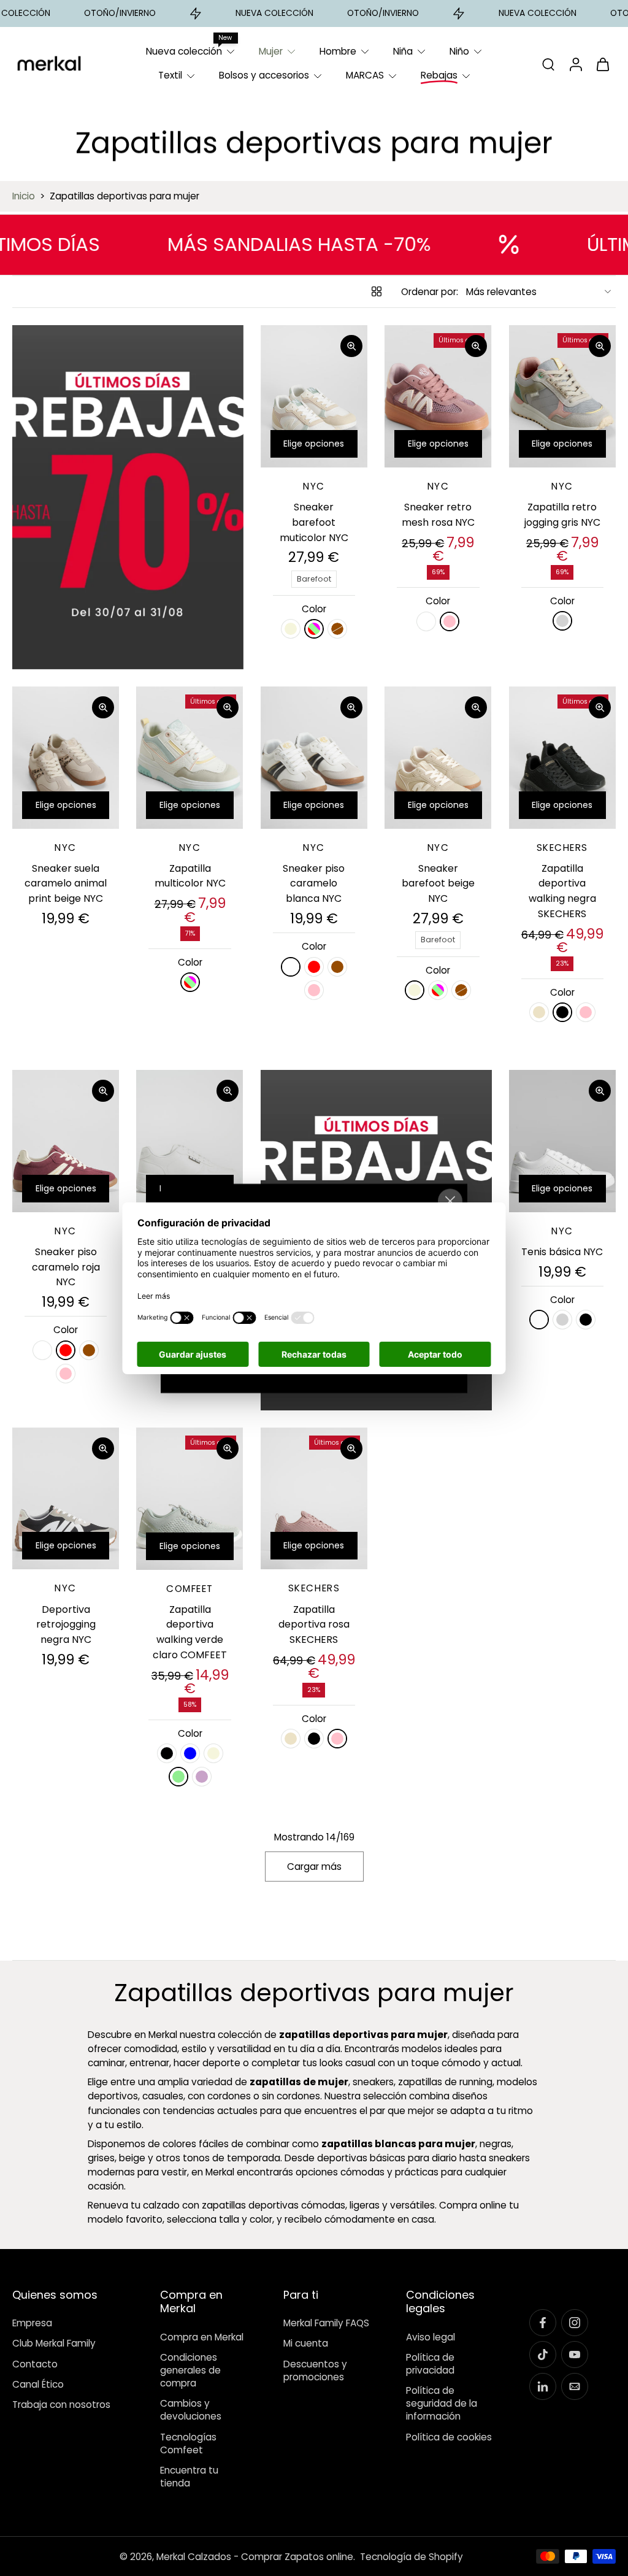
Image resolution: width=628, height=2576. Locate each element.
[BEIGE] (291, 629)
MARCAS (365, 75)
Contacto (35, 2363)
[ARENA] (539, 1012)
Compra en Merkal (202, 2336)
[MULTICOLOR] (314, 629)
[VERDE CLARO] (178, 1777)
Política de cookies (449, 2436)
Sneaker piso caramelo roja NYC (66, 1267)
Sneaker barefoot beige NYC (438, 883)
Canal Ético (38, 2384)
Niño (459, 51)
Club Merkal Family (54, 2343)
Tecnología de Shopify (412, 2556)
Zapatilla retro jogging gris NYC (562, 515)
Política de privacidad (430, 2363)
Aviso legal (431, 2336)
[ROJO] (314, 967)
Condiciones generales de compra (190, 2370)
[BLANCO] (426, 621)
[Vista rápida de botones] (351, 346)
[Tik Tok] (543, 2355)
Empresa (32, 2323)
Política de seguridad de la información (442, 2403)
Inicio (24, 196)
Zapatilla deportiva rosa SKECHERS (314, 1624)
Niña (403, 51)
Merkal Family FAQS (326, 2323)
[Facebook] (543, 2323)
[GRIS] (562, 621)
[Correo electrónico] (575, 2386)
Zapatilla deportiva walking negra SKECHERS (562, 891)
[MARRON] (337, 629)
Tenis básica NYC (562, 1252)
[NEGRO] (562, 1012)
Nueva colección (184, 51)
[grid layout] (377, 291)
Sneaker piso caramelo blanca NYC (314, 883)
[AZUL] (190, 1753)
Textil (170, 75)
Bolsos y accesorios (264, 75)
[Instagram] (575, 2323)
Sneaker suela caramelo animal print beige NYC (66, 883)
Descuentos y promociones (315, 2370)
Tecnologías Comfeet (188, 2443)
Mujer (271, 51)
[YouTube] (575, 2355)
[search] (548, 64)
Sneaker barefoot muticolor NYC (314, 522)
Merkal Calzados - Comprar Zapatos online (255, 2556)
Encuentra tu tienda (189, 2477)
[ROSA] (450, 621)
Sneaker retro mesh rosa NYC (438, 515)
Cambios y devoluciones (191, 2410)
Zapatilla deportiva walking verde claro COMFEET (190, 1632)
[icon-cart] (602, 64)
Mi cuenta (306, 2343)
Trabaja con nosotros (61, 2405)
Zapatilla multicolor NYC (190, 876)
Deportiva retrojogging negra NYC (66, 1624)
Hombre (338, 51)
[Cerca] (450, 1201)
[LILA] (202, 1777)
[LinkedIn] (543, 2386)
